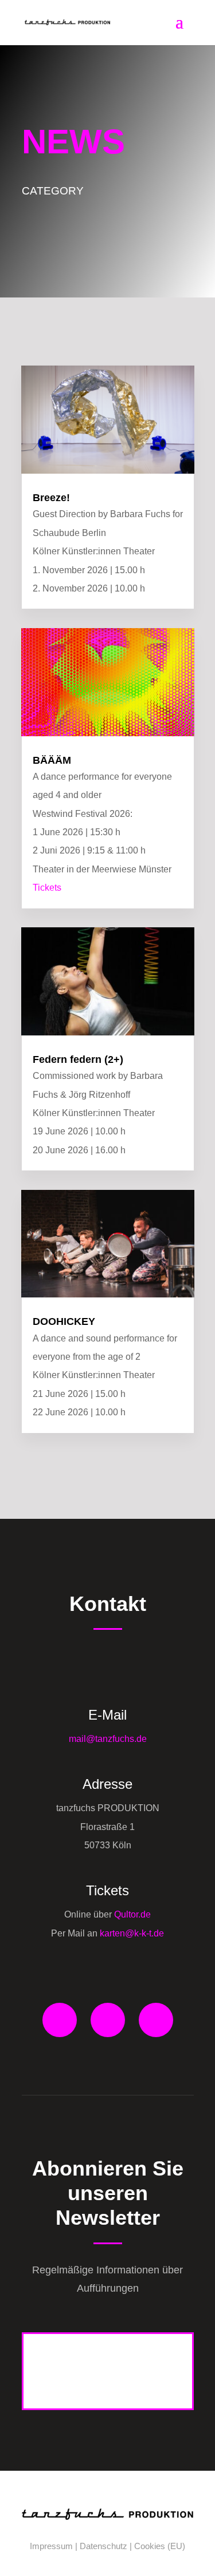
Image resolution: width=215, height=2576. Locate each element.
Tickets (47, 888)
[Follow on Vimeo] (156, 2020)
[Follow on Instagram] (108, 2020)
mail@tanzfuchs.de (108, 1739)
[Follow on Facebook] (60, 2020)
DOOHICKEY (64, 1321)
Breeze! (51, 498)
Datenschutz (103, 2546)
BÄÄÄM (52, 760)
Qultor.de (131, 1914)
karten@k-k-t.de (132, 1933)
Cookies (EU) (160, 2546)
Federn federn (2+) (78, 1059)
